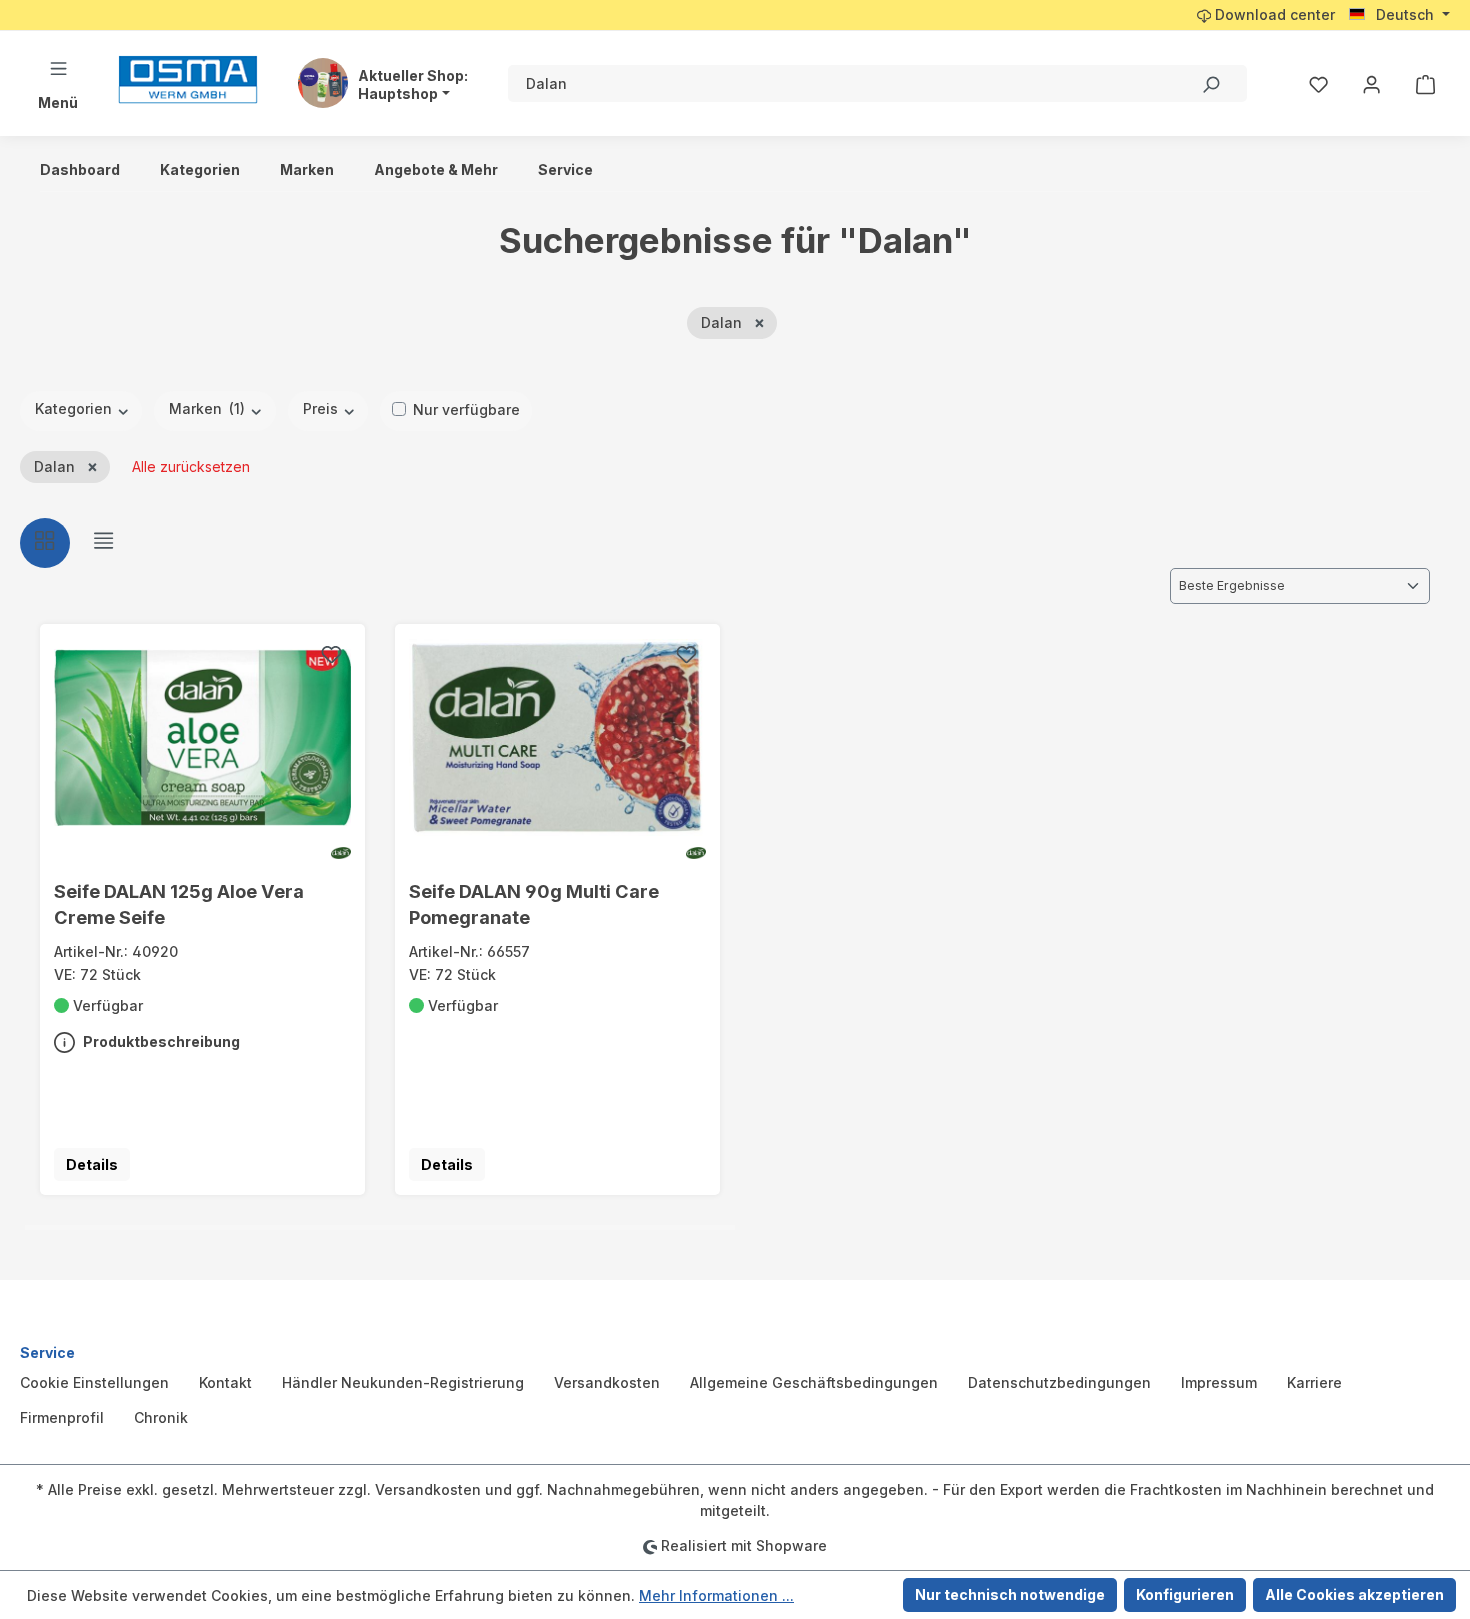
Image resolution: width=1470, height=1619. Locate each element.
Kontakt (225, 1382)
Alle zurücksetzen (191, 466)
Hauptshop (398, 94)
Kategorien (75, 408)
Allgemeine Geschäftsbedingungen (814, 1382)
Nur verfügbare (466, 409)
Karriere (1314, 1382)
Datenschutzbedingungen (1059, 1382)
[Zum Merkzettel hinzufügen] (331, 657)
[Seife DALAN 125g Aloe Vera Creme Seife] (203, 737)
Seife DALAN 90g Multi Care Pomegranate (534, 903)
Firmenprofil (62, 1417)
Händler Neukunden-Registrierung (403, 1382)
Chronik (161, 1417)
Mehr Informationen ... (716, 1595)
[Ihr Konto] (1371, 84)
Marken (207, 408)
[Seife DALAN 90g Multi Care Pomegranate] (558, 737)
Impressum (1219, 1382)
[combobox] (841, 83)
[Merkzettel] (1318, 84)
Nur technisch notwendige (1010, 1594)
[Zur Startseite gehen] (188, 79)
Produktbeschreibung (160, 1041)
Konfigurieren (1185, 1594)
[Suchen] (1210, 83)
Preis (322, 408)
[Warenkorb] (1425, 84)
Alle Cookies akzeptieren (1354, 1594)
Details (92, 1164)
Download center (1273, 14)
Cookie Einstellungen (94, 1382)
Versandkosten (607, 1382)
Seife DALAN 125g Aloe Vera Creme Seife (179, 903)
